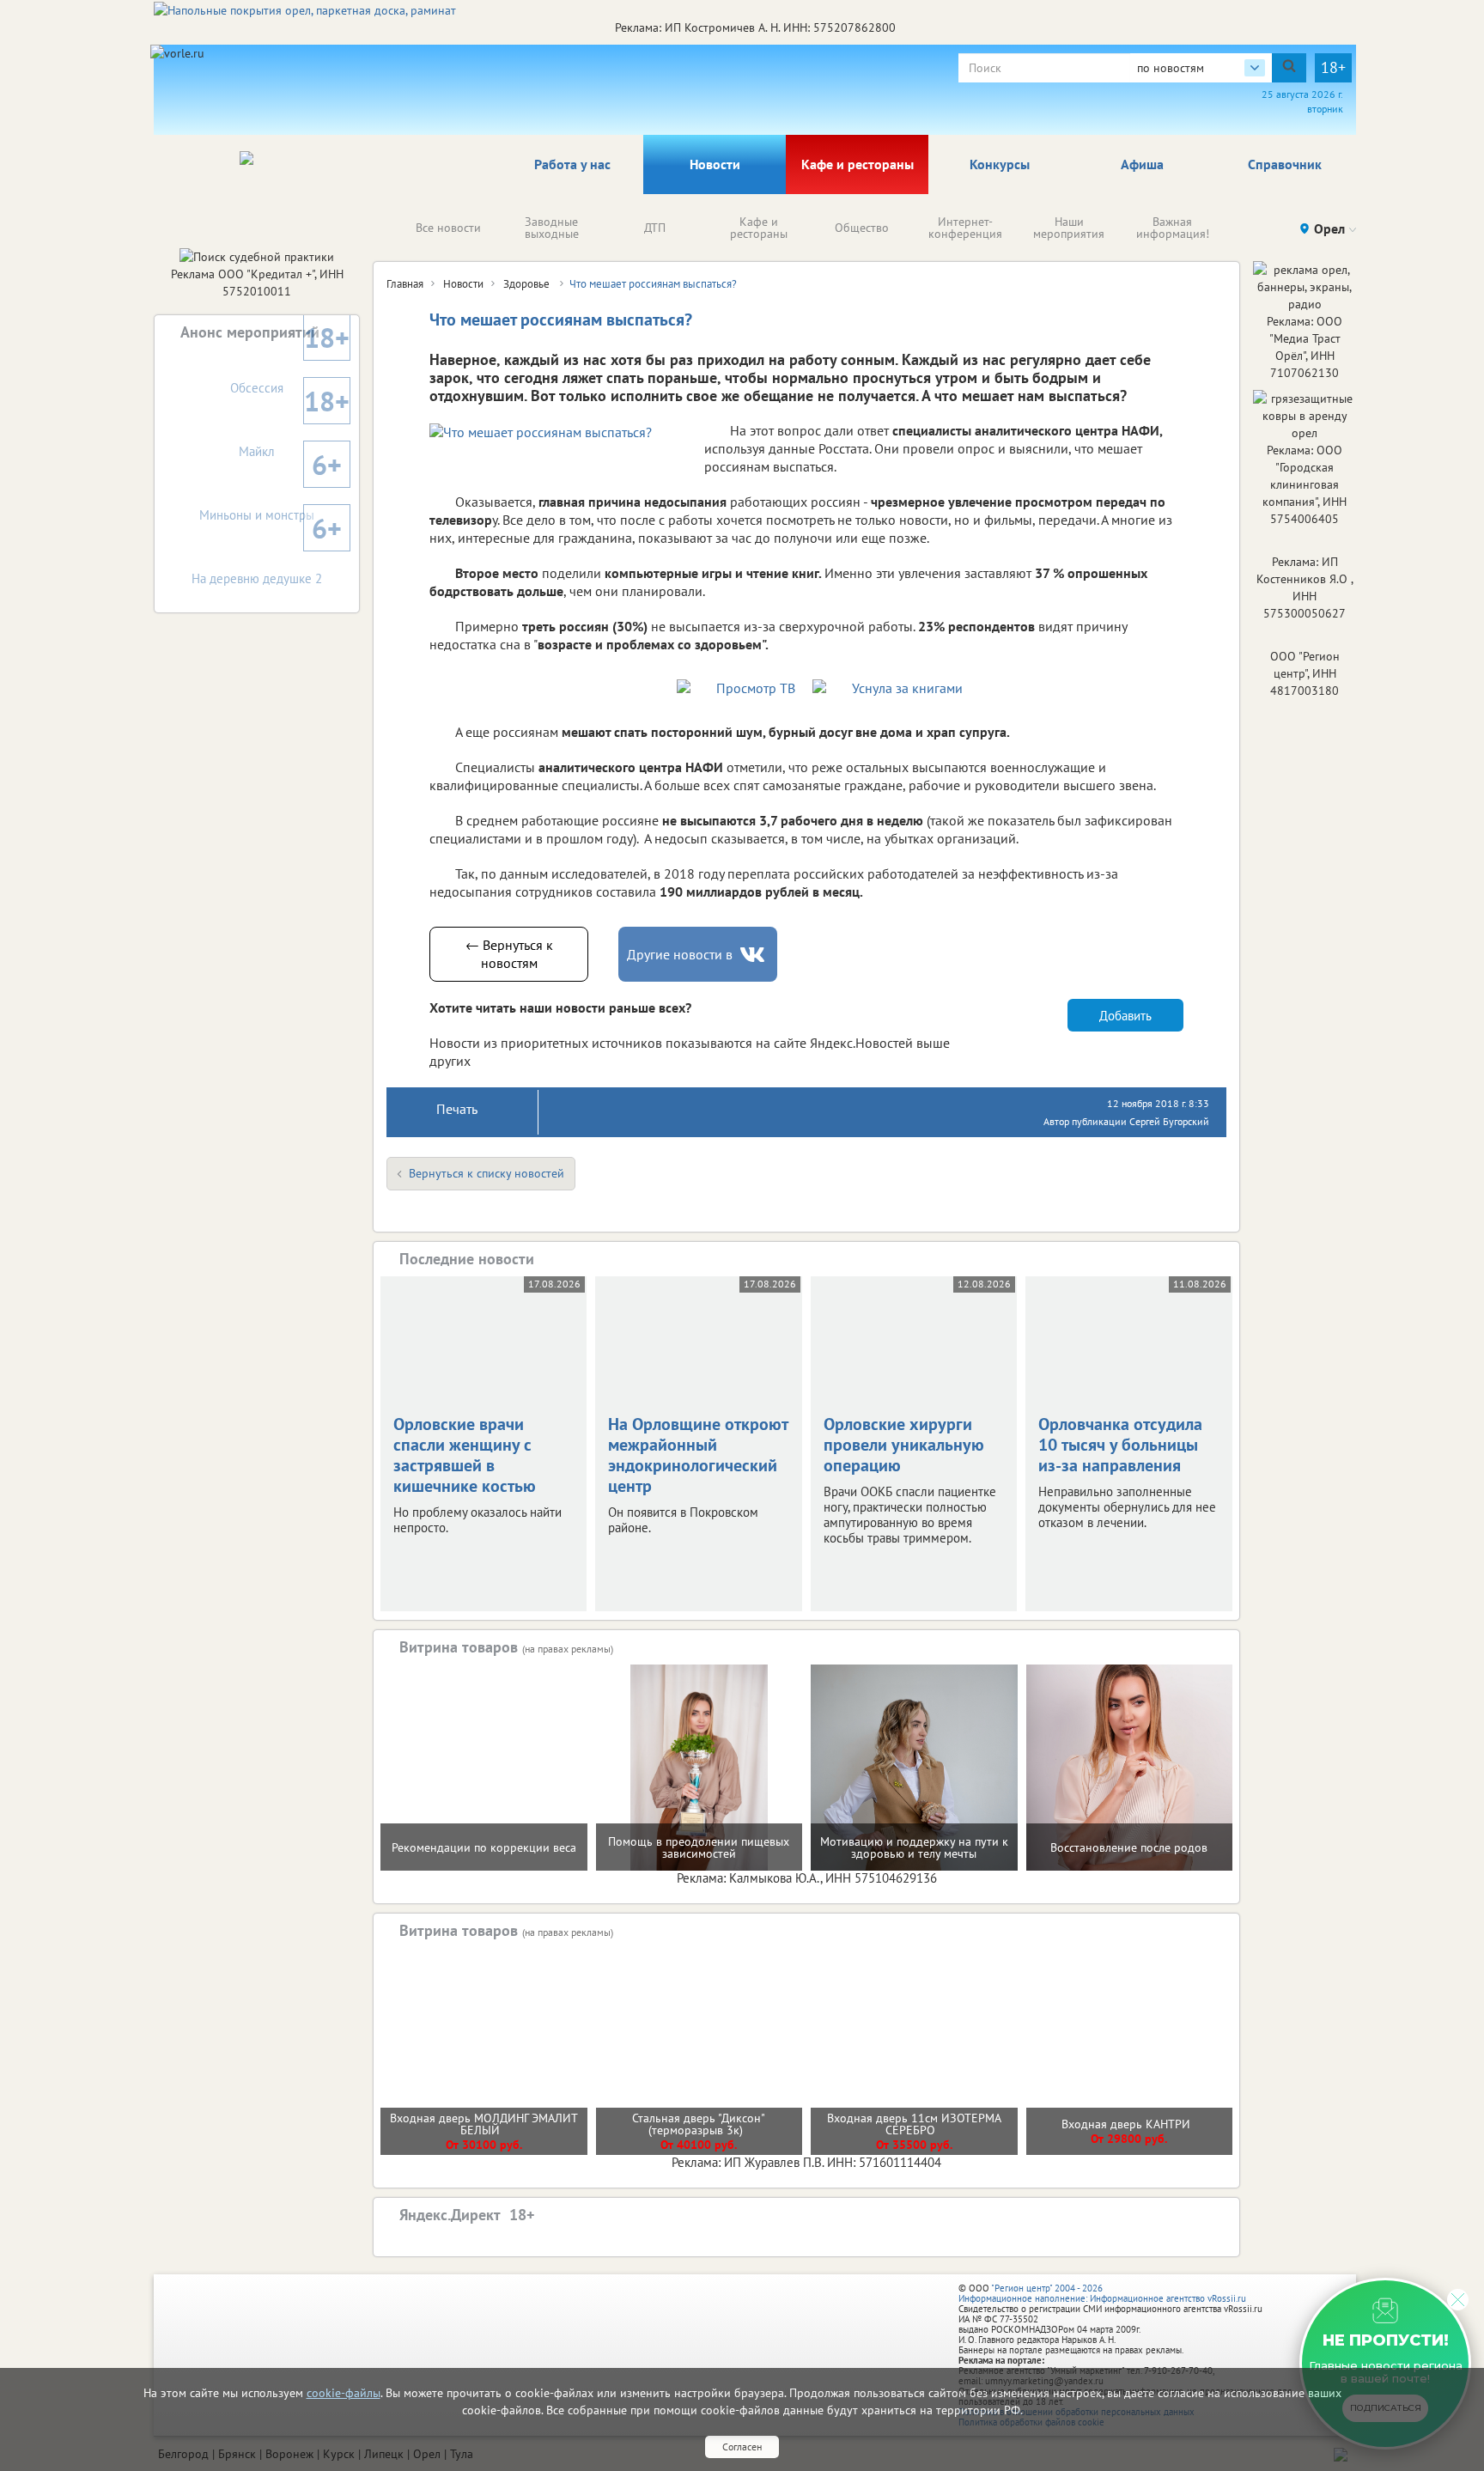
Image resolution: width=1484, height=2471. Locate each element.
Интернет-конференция (965, 228)
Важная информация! (1173, 228)
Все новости (448, 228)
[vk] (754, 955)
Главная (405, 284)
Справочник (1285, 164)
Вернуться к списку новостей (487, 1173)
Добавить (1125, 1016)
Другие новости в (680, 954)
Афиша (1142, 164)
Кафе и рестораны (858, 164)
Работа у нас (572, 164)
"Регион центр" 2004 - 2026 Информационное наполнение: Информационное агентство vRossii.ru (1102, 2293)
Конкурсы (1000, 164)
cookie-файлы (344, 2393)
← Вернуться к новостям (509, 954)
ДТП (655, 228)
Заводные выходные (552, 228)
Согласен (742, 2447)
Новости (715, 164)
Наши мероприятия (1069, 228)
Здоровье (528, 284)
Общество (862, 228)
